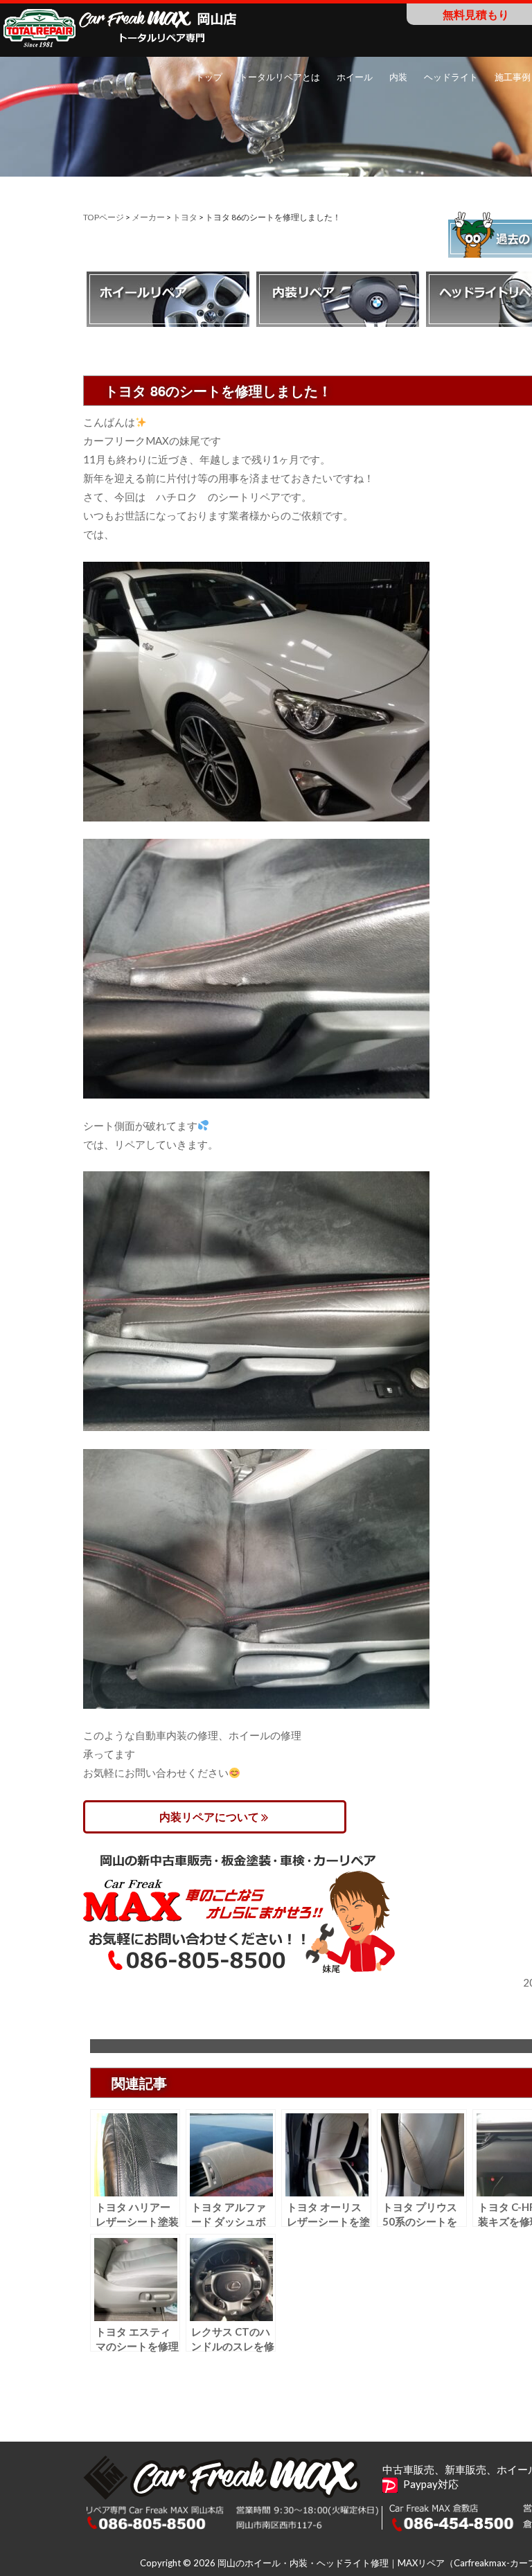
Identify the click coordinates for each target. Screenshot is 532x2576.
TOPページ (104, 217)
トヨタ (185, 217)
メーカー (148, 217)
